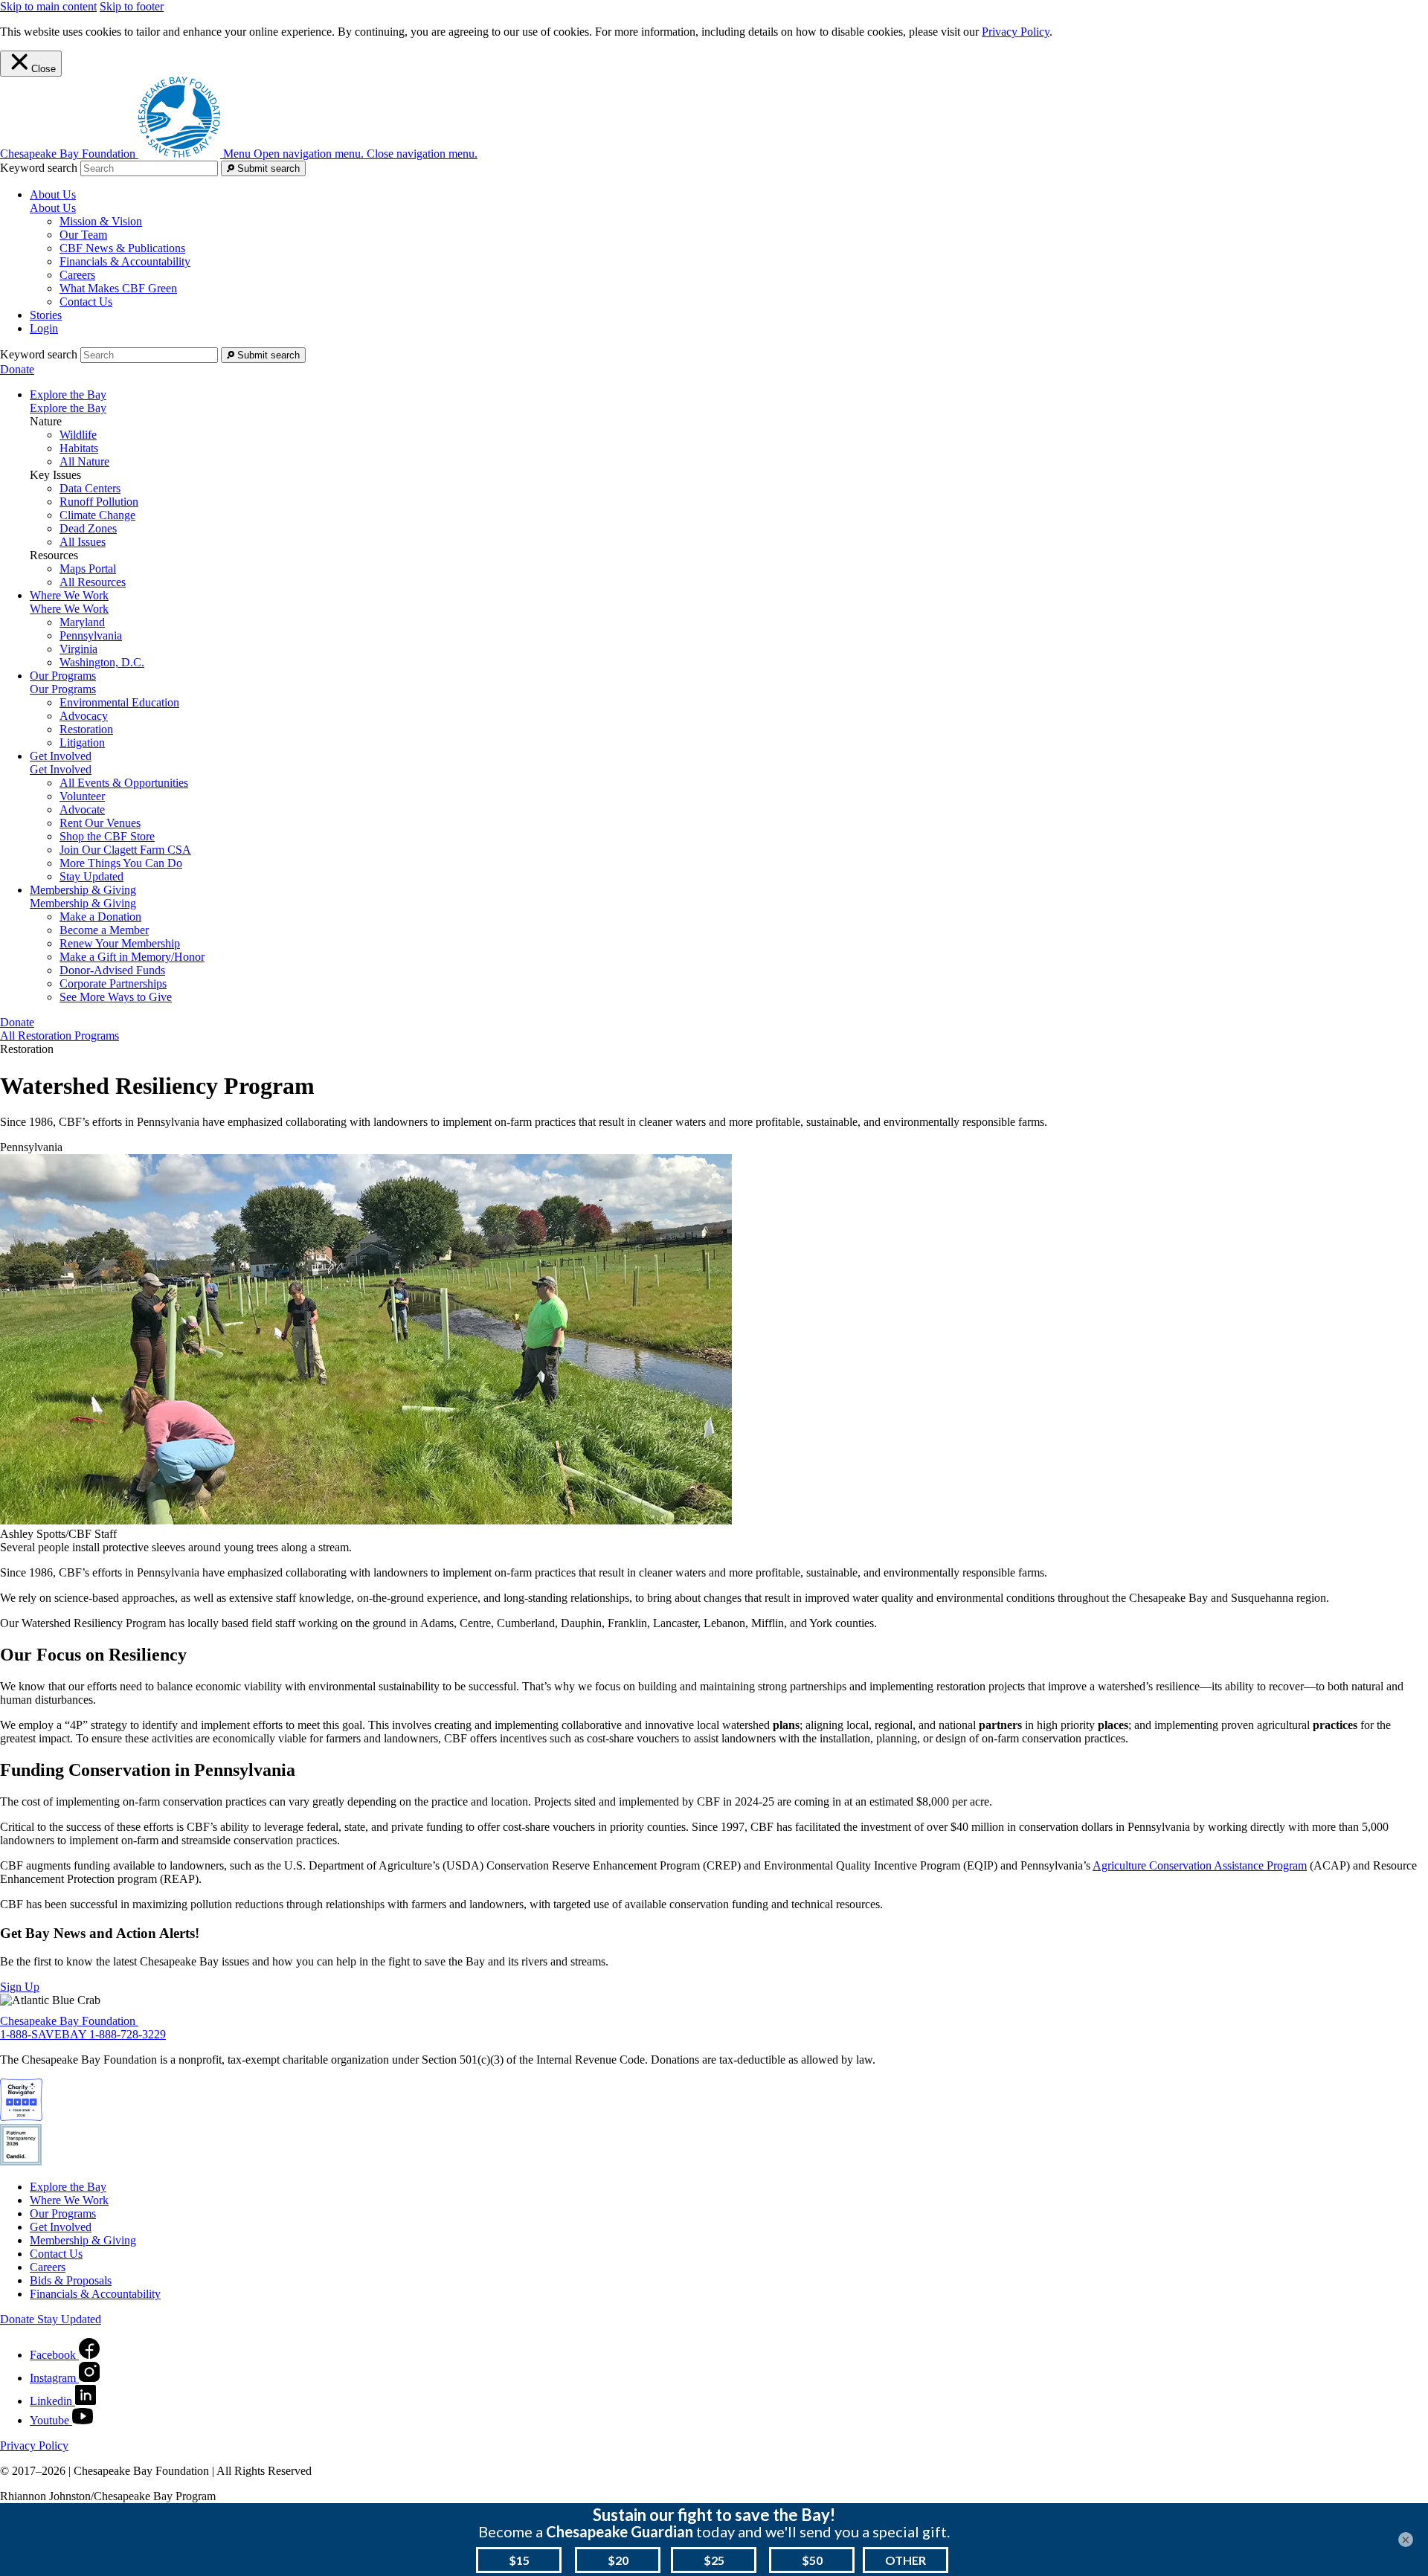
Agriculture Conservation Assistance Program (1200, 1865)
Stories (46, 315)
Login (44, 328)
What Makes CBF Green (118, 288)
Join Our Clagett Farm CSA (125, 850)
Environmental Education (119, 702)
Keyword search (39, 168)
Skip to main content (48, 6)
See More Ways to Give (116, 997)
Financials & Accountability (125, 261)
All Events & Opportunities (124, 783)
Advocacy (84, 716)
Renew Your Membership (120, 943)
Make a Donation (100, 917)
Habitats (79, 448)
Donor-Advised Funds (112, 970)
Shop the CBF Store (107, 836)
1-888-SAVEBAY (45, 2034)
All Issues (83, 542)
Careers (77, 275)
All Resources (93, 582)
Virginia (78, 649)
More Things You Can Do (121, 863)
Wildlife (78, 435)
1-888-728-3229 (128, 2034)
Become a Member (104, 930)
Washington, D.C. (102, 662)
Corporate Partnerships (113, 983)
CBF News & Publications (122, 248)
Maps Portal (88, 569)
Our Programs (63, 689)
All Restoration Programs (59, 1036)
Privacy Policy (1016, 32)
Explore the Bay (68, 408)
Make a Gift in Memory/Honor (132, 957)
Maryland (82, 622)
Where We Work (69, 609)
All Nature (84, 461)
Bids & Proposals (71, 2280)
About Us (53, 208)
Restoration (86, 729)
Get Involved (61, 769)
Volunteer (82, 796)
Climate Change (97, 515)
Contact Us (86, 302)
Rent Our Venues (100, 823)
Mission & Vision (101, 221)
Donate (17, 369)
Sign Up (20, 1987)
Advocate (82, 809)
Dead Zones (88, 528)
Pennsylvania (91, 635)
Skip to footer (132, 6)
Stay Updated (91, 876)
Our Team (83, 235)
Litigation (82, 743)
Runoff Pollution (99, 502)
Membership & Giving (83, 903)
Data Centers (90, 488)
